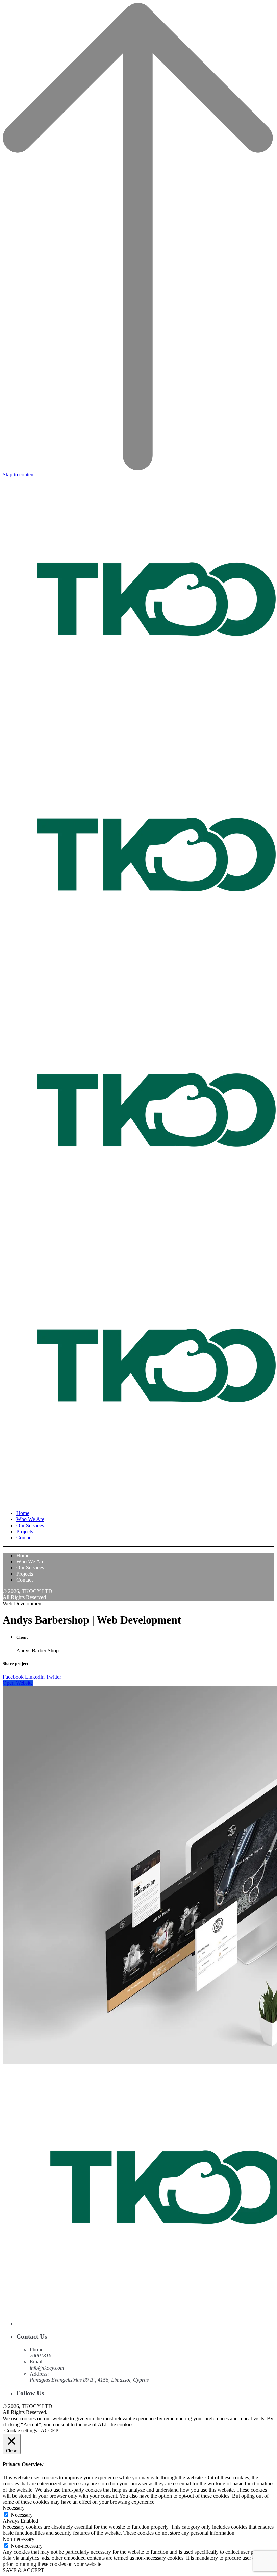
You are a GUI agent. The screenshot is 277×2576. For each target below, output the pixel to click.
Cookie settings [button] (21, 2431)
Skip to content (19, 475)
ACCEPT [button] (51, 2431)
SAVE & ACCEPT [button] (23, 2570)
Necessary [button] (14, 2508)
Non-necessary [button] (19, 2539)
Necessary (22, 2515)
